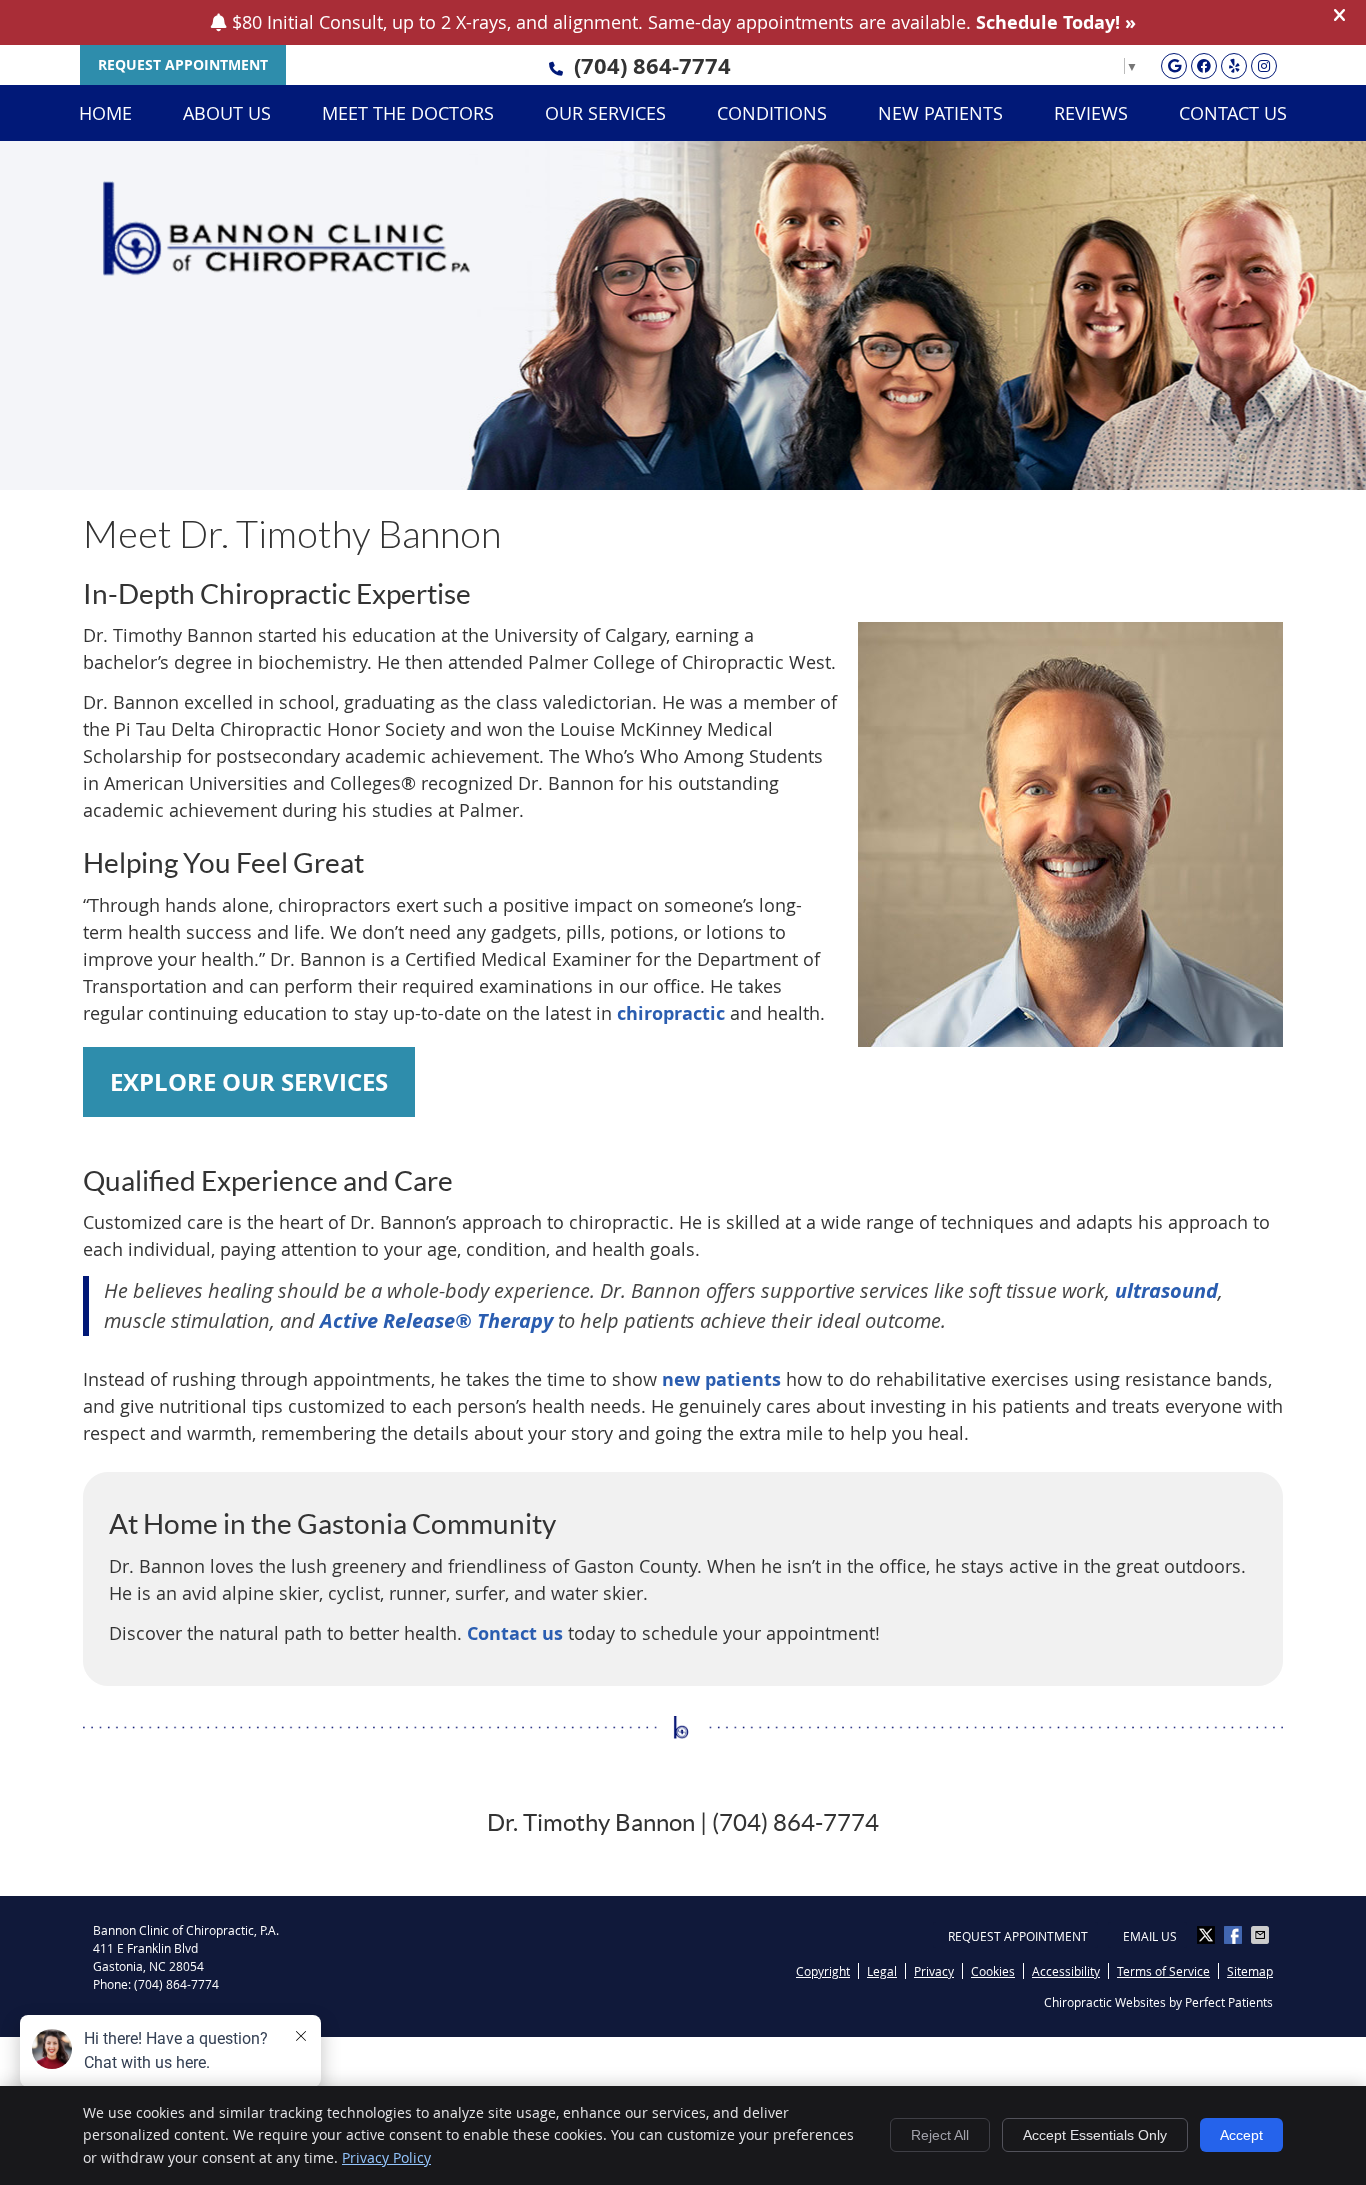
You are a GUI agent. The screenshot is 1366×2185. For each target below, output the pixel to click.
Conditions (772, 113)
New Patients (940, 113)
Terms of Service (1163, 1971)
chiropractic (671, 1013)
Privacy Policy (386, 2157)
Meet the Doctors (408, 113)
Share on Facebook (1235, 1935)
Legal (882, 1971)
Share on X (1208, 1935)
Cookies (993, 1971)
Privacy (934, 1971)
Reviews (1091, 113)
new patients (721, 1379)
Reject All (940, 2135)
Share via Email (1262, 1935)
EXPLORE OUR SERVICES (249, 1082)
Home (105, 113)
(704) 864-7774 (652, 65)
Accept (1241, 2135)
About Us (227, 113)
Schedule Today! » (1056, 22)
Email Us (1150, 1936)
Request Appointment (1018, 1936)
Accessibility (1066, 1971)
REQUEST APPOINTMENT (183, 64)
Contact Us (1233, 113)
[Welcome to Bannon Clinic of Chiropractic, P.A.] (286, 269)
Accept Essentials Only (1095, 2135)
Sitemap (1250, 1971)
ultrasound (1166, 1290)
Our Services (605, 113)
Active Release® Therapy (436, 1320)
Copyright (823, 1971)
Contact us (515, 1633)
